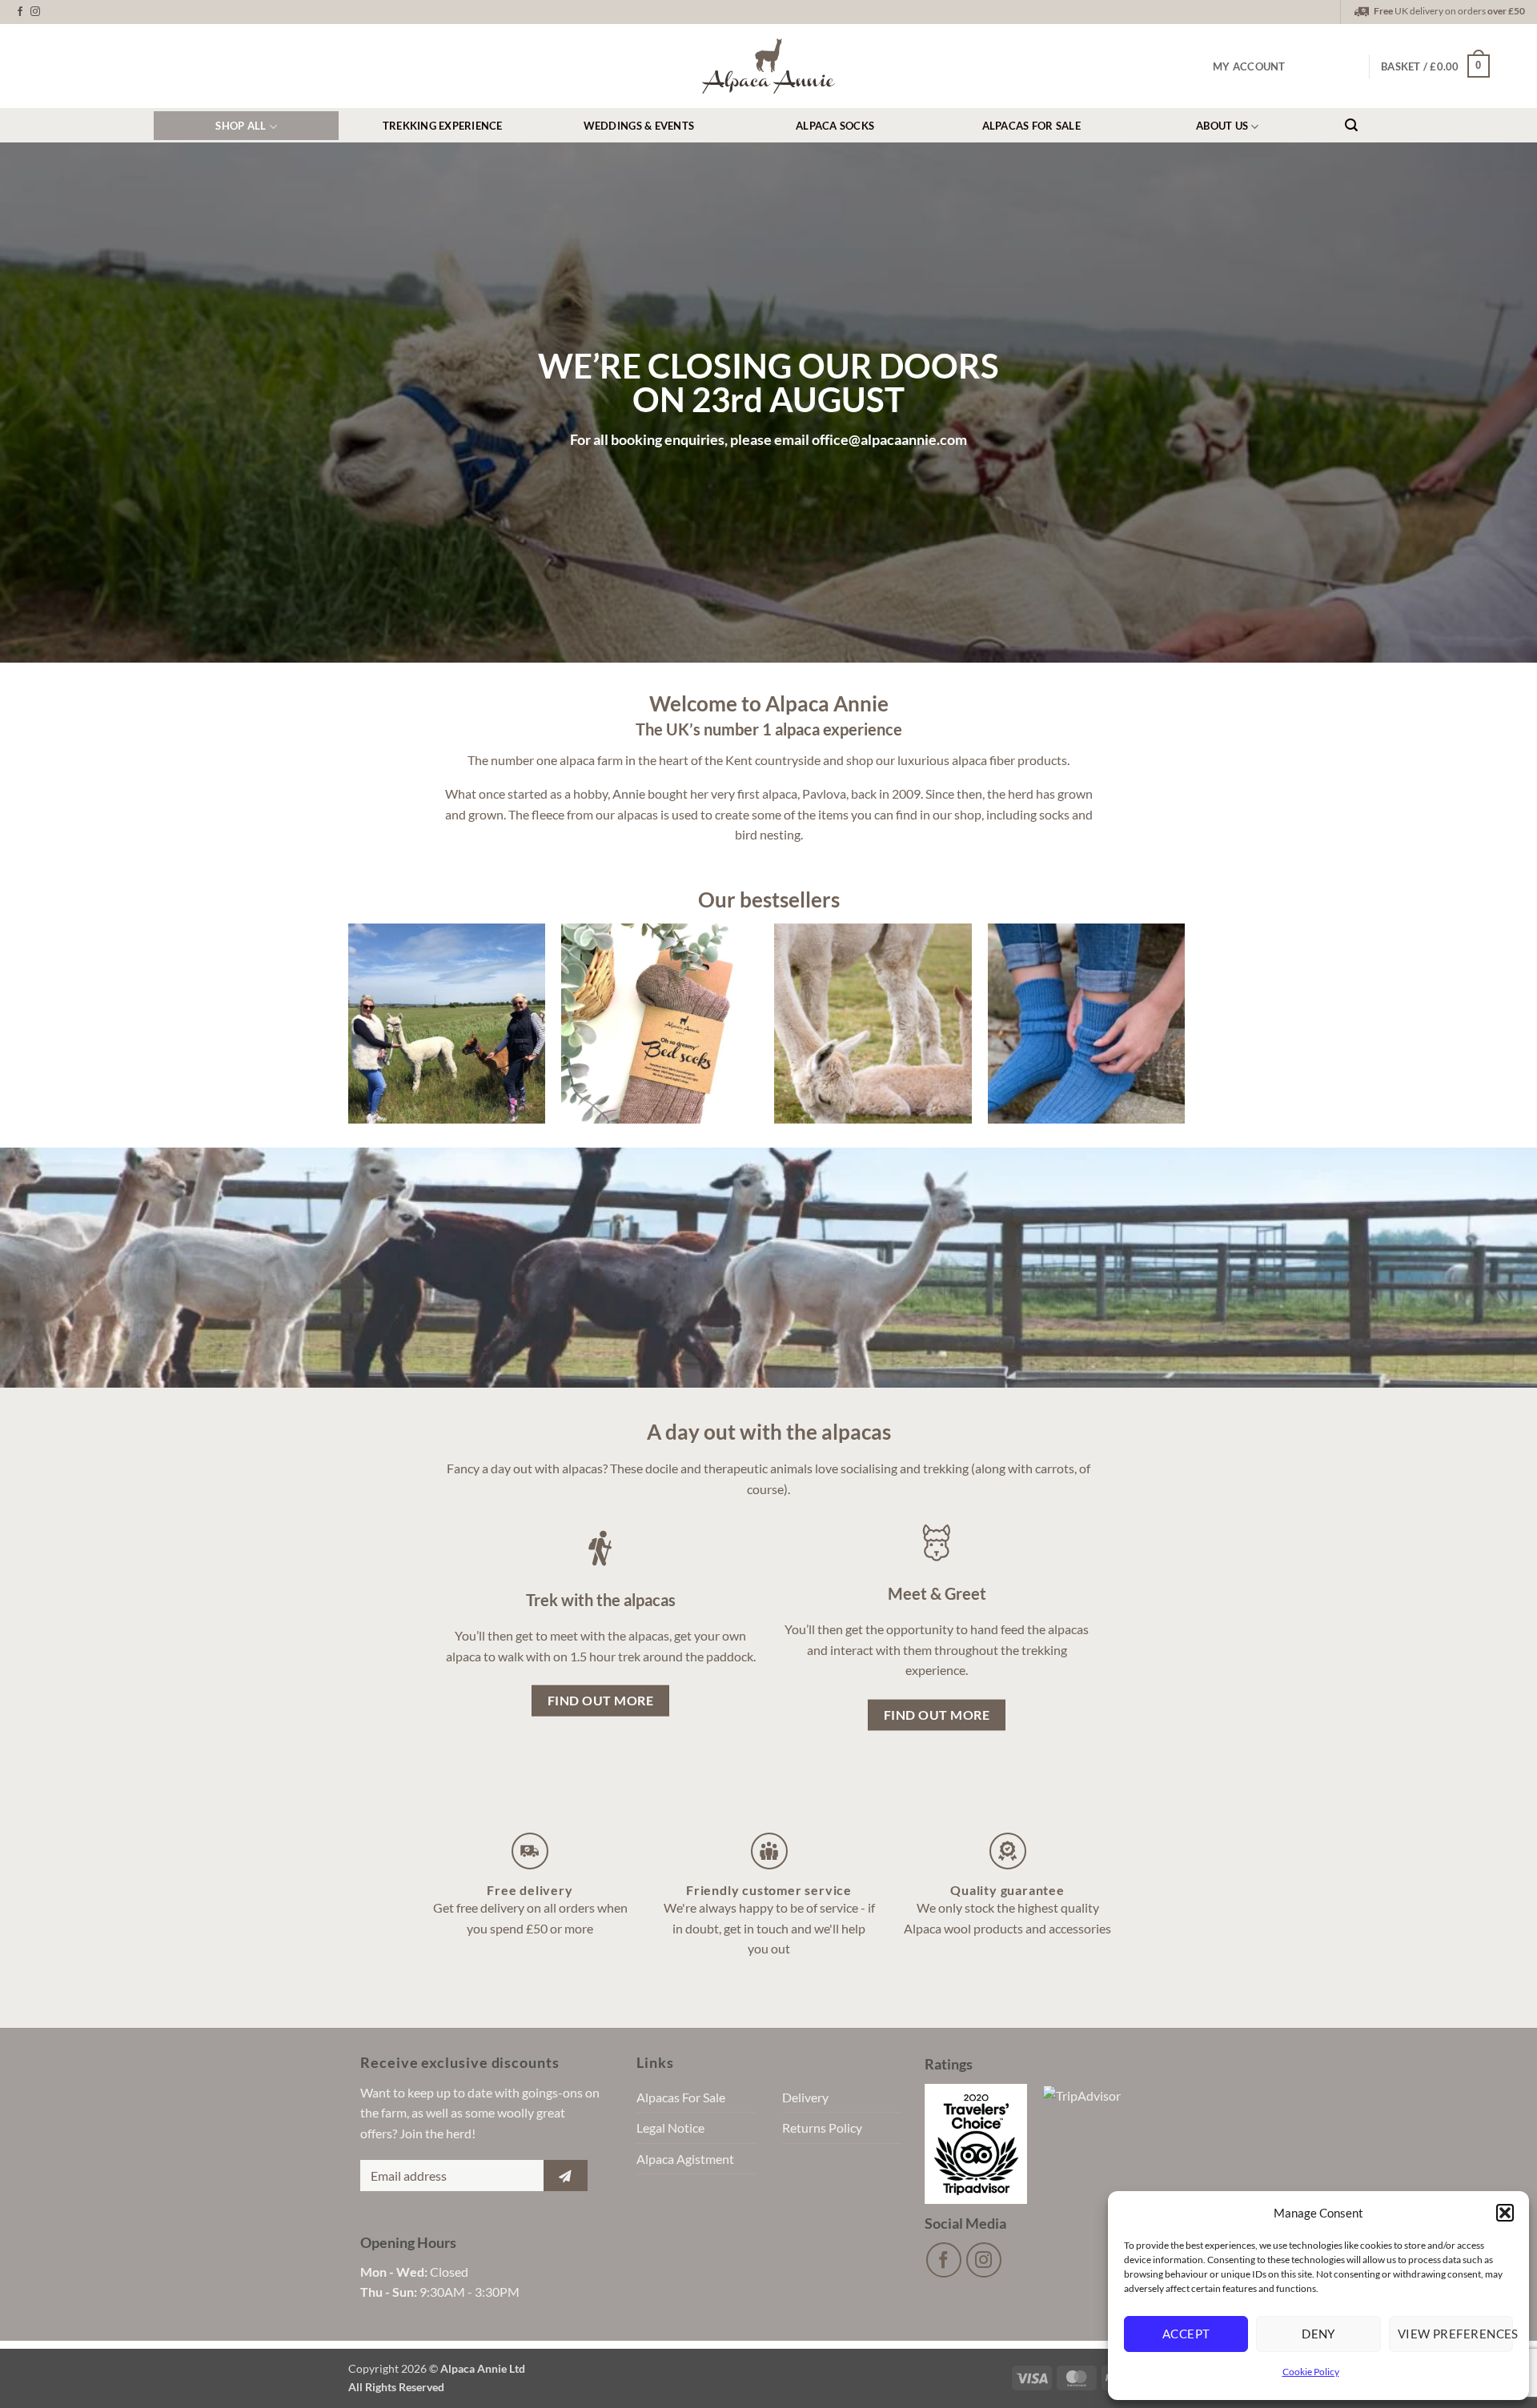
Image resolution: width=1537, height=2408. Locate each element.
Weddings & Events (639, 126)
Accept (1186, 2334)
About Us (1222, 126)
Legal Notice (670, 2128)
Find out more (447, 1055)
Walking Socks (1086, 974)
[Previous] (331, 1024)
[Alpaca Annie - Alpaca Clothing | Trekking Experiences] (768, 66)
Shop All (241, 126)
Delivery (805, 2097)
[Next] (1202, 1024)
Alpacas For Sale (1031, 126)
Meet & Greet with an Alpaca (873, 988)
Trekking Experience (443, 126)
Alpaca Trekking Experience (447, 988)
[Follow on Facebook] (20, 12)
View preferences (1455, 2334)
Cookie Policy (1311, 2372)
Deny (1318, 2334)
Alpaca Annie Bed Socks (660, 988)
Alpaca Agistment (685, 2159)
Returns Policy (822, 2128)
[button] (1505, 2213)
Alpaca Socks (835, 126)
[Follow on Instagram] (35, 12)
